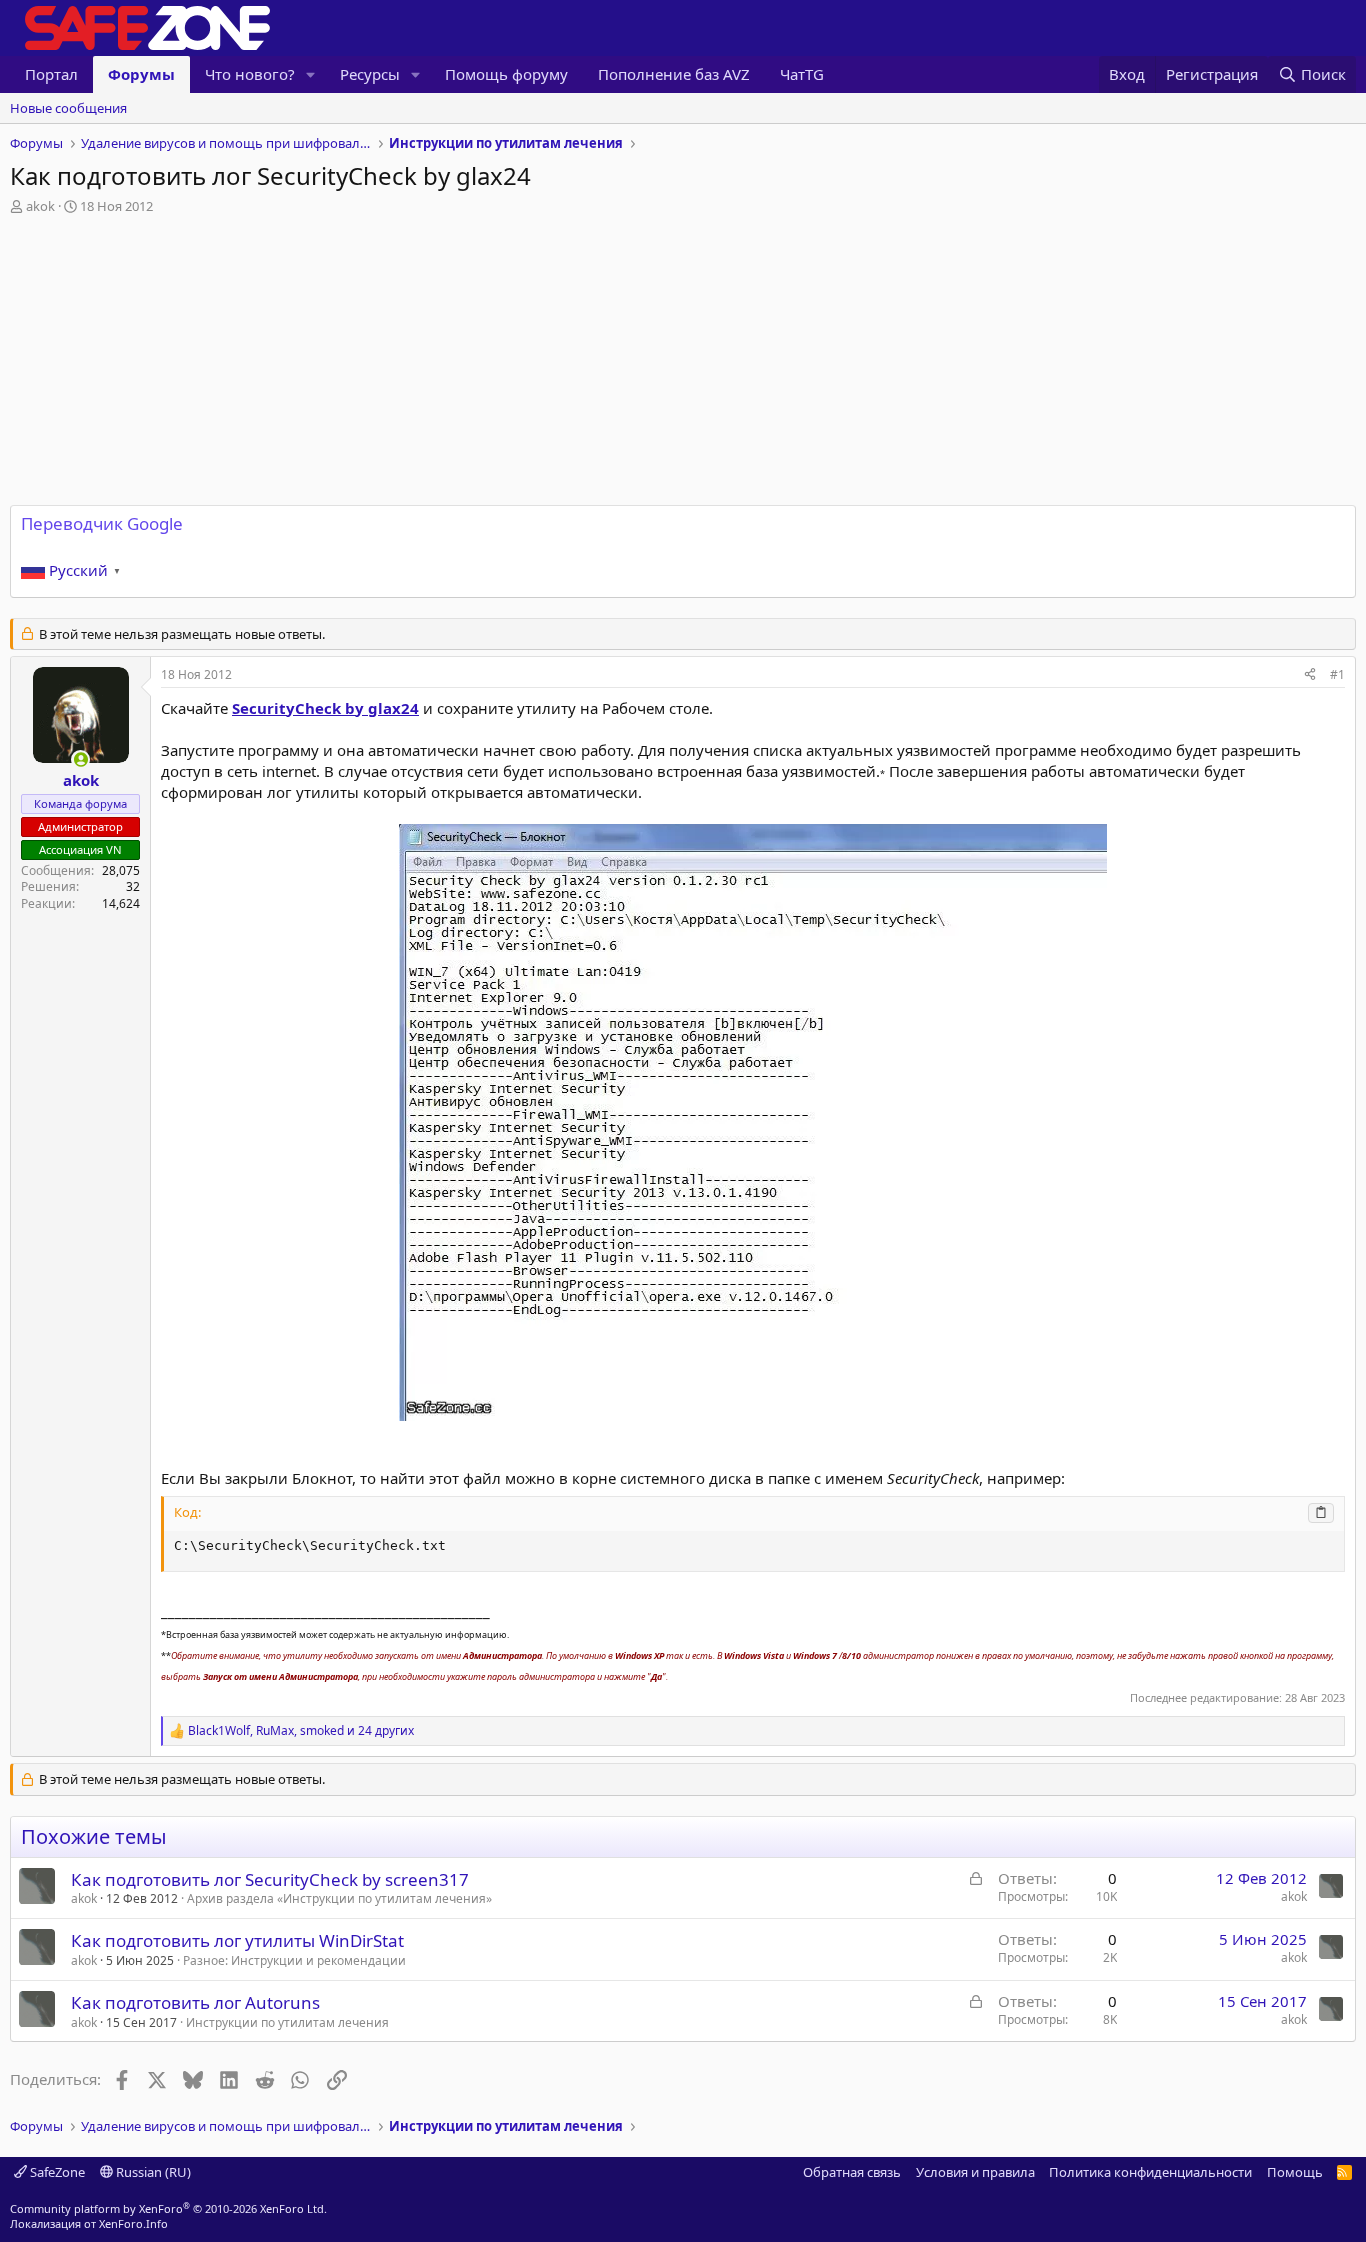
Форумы (141, 74)
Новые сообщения (68, 108)
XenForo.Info (133, 2223)
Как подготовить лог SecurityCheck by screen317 (270, 1879)
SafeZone (56, 2172)
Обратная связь (852, 2172)
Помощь (1295, 2172)
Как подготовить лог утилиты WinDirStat (237, 1940)
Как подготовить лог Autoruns (195, 2002)
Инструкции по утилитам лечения (287, 2022)
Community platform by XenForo (168, 2208)
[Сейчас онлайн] (80, 759)
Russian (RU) (152, 2172)
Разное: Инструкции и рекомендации (294, 1960)
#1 (1337, 674)
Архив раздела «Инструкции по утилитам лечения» (339, 1898)
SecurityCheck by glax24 (325, 708)
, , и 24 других (301, 1731)
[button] (311, 74)
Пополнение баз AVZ (674, 74)
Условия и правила (975, 2172)
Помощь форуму (506, 74)
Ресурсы (370, 74)
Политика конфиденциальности (1150, 2172)
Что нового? (250, 74)
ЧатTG (802, 74)
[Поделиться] (1310, 675)
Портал (51, 74)
